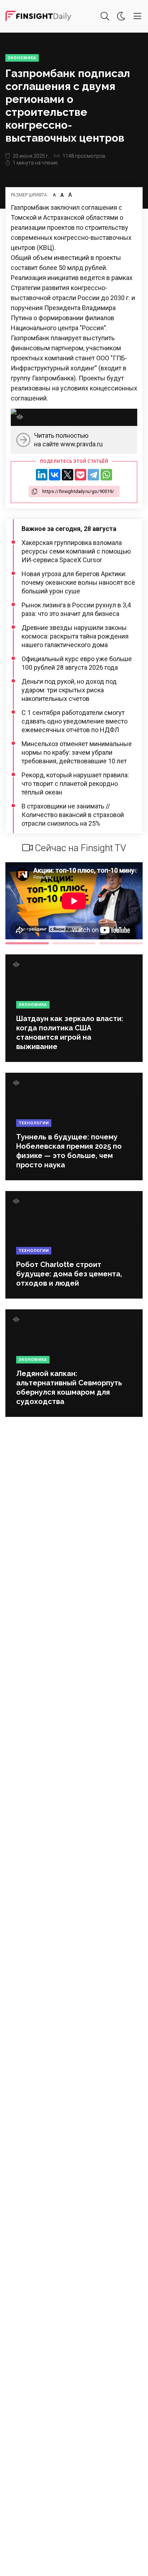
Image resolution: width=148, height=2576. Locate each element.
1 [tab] (27, 943)
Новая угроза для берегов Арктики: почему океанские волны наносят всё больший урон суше (78, 582)
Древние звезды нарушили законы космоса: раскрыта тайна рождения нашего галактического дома (75, 636)
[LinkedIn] (42, 475)
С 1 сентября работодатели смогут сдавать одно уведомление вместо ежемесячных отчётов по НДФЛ (75, 721)
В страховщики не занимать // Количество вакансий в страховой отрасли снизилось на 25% (73, 815)
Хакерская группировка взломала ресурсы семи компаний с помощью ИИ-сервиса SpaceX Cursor (76, 551)
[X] (68, 475)
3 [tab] (121, 943)
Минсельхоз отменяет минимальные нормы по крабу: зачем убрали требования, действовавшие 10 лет (77, 752)
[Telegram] (93, 475)
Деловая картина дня (38, 16)
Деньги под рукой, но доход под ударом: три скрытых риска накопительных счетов (69, 690)
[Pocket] (80, 475)
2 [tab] (74, 943)
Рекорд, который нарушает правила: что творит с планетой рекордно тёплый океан (75, 784)
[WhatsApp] (106, 475)
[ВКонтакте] (55, 475)
